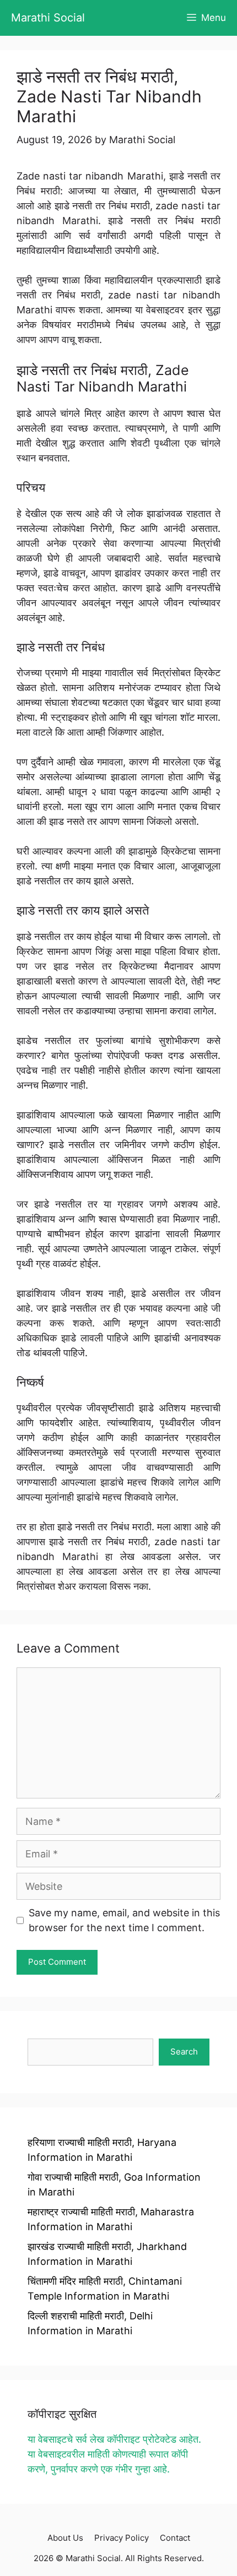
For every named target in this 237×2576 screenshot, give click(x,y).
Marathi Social (48, 18)
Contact (175, 2538)
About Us (65, 2538)
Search (184, 2051)
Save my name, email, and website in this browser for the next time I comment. (124, 1920)
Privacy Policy (122, 2538)
